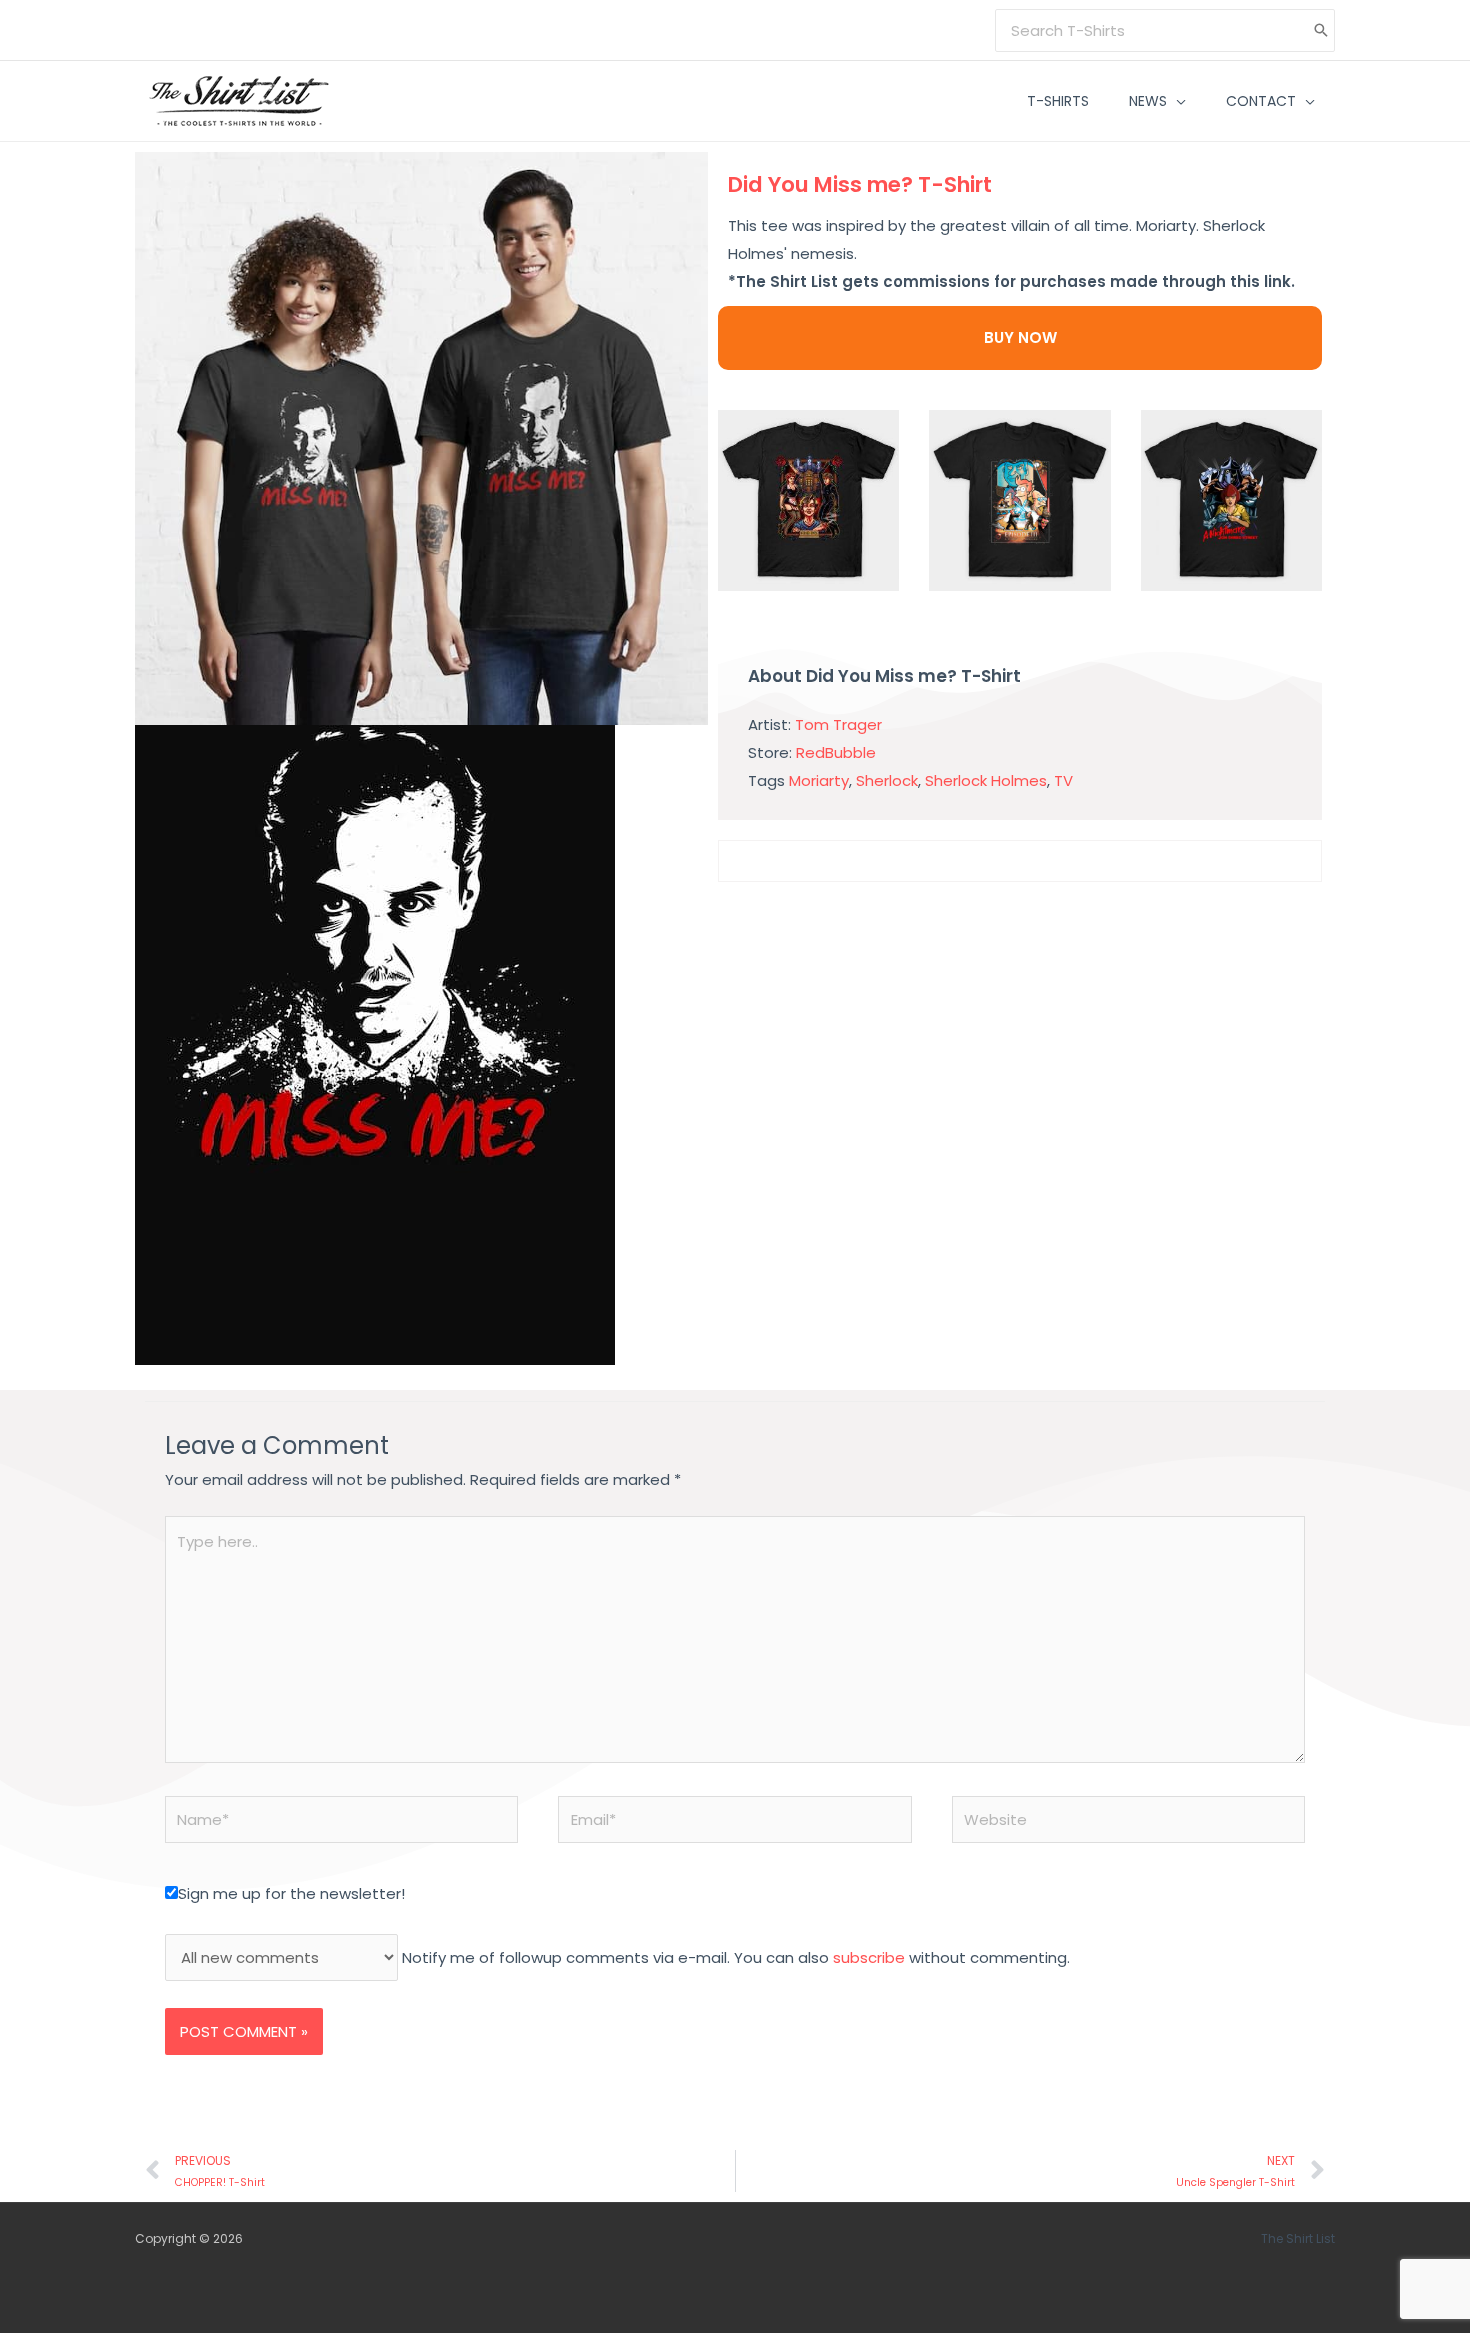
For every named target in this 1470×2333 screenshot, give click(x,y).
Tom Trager (838, 724)
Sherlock (887, 780)
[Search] (1321, 30)
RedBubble (836, 752)
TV (1063, 780)
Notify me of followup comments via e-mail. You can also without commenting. (734, 1957)
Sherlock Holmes (986, 780)
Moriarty (819, 780)
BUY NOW (1020, 337)
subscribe (869, 1957)
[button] (1176, 101)
